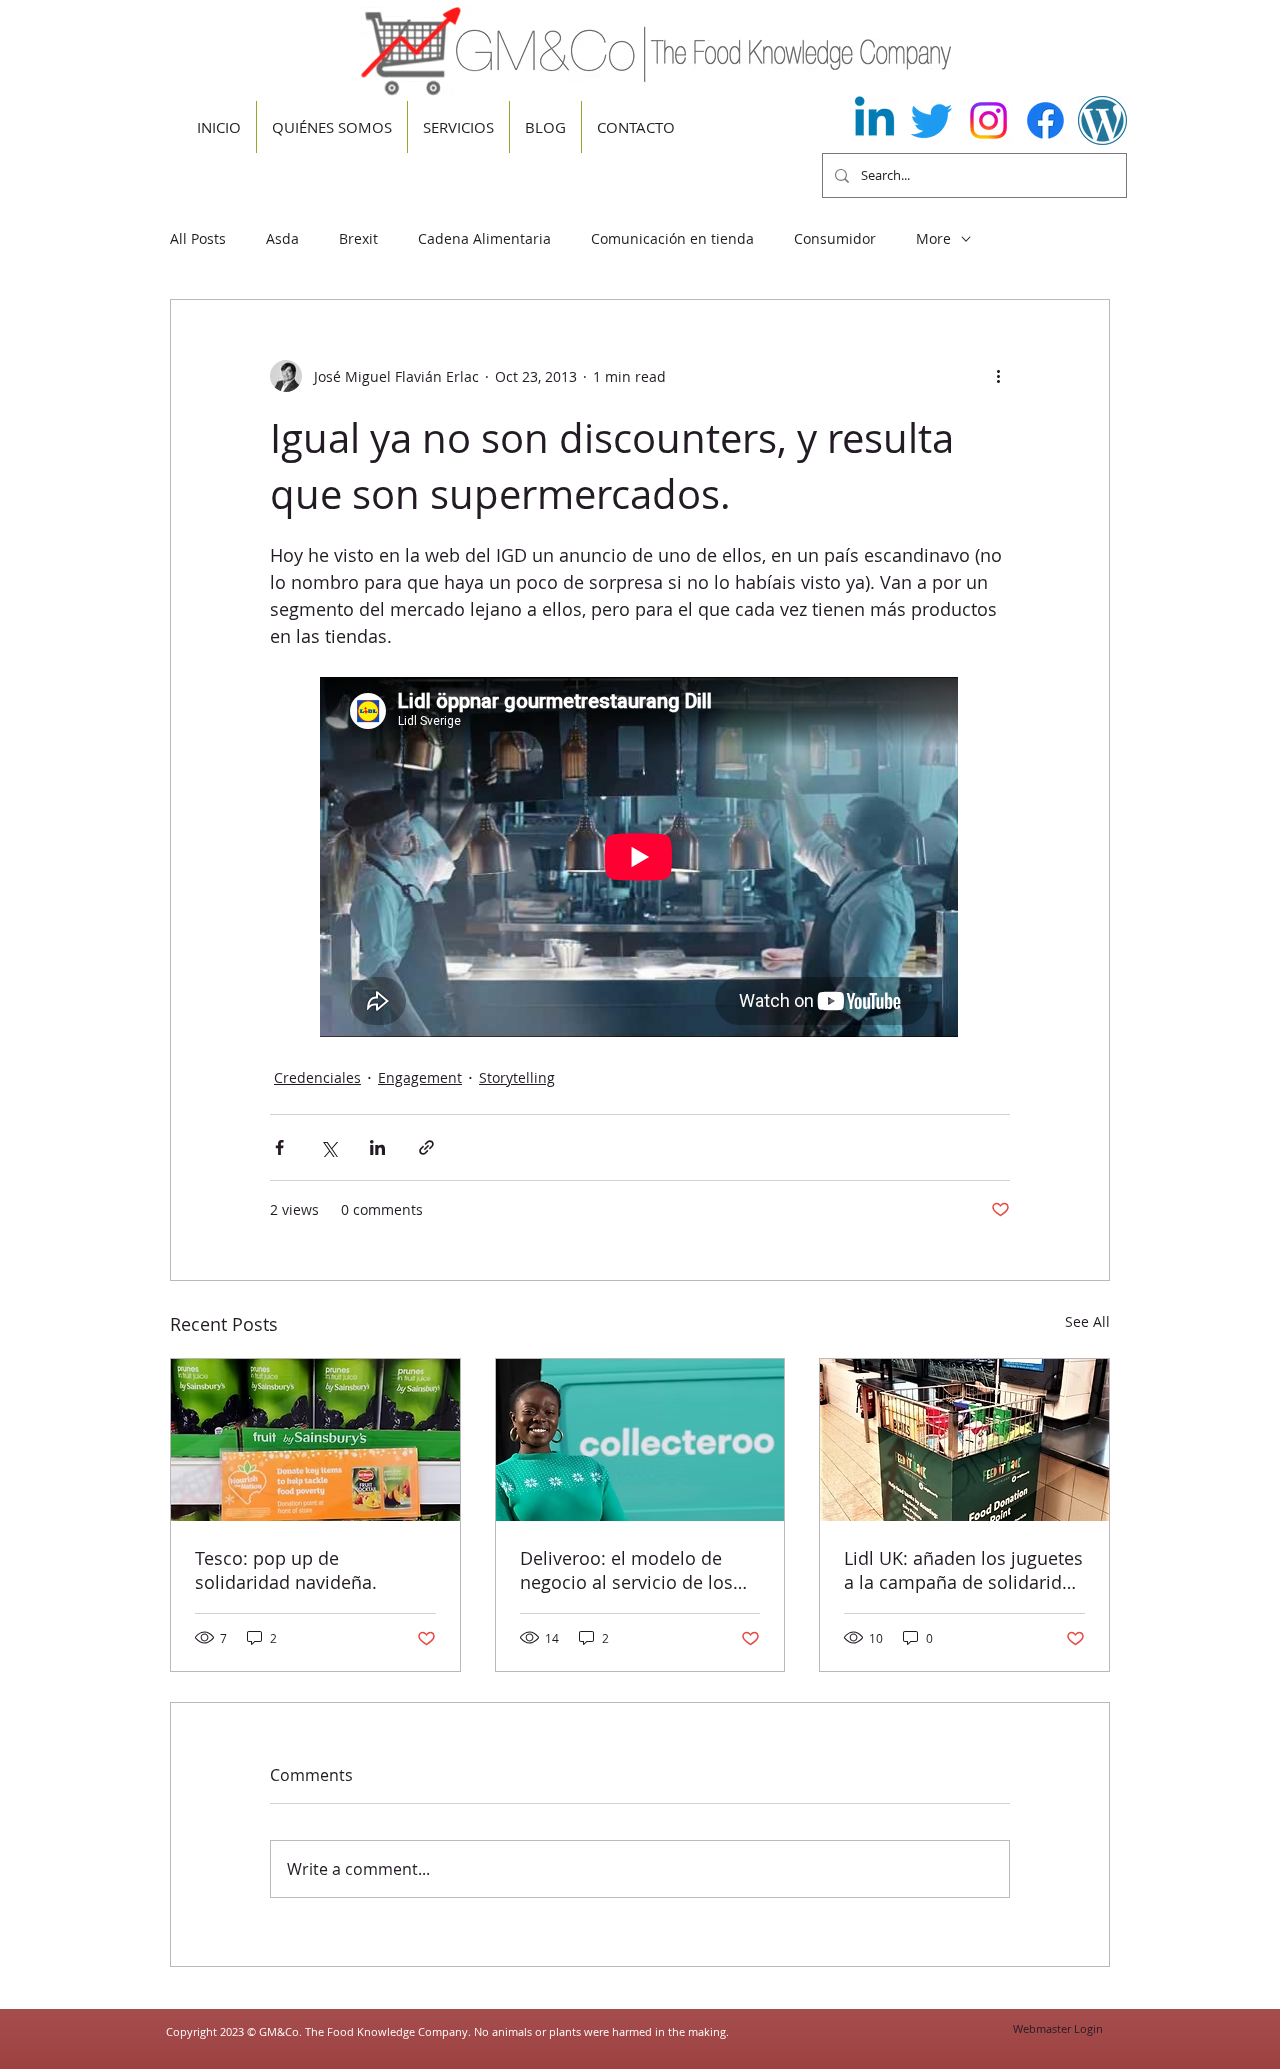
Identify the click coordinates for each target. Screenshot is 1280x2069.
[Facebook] (1045, 120)
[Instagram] (988, 120)
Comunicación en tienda (672, 238)
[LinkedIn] (874, 120)
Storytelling (517, 1077)
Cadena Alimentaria (484, 238)
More (933, 238)
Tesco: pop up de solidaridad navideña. (286, 1570)
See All (1087, 1321)
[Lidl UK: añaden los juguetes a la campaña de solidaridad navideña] (964, 1440)
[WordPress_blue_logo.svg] (1102, 120)
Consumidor (835, 238)
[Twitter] (931, 120)
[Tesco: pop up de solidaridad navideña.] (315, 1440)
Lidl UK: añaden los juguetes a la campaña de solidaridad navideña (963, 1570)
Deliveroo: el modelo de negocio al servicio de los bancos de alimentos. (626, 1570)
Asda (282, 238)
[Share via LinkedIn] (377, 1147)
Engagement (420, 1077)
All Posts (198, 238)
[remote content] (640, 859)
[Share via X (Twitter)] (328, 1147)
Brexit (358, 238)
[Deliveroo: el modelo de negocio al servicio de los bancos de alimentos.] (640, 1440)
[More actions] (998, 376)
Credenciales (317, 1077)
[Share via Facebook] (279, 1147)
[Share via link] (426, 1147)
